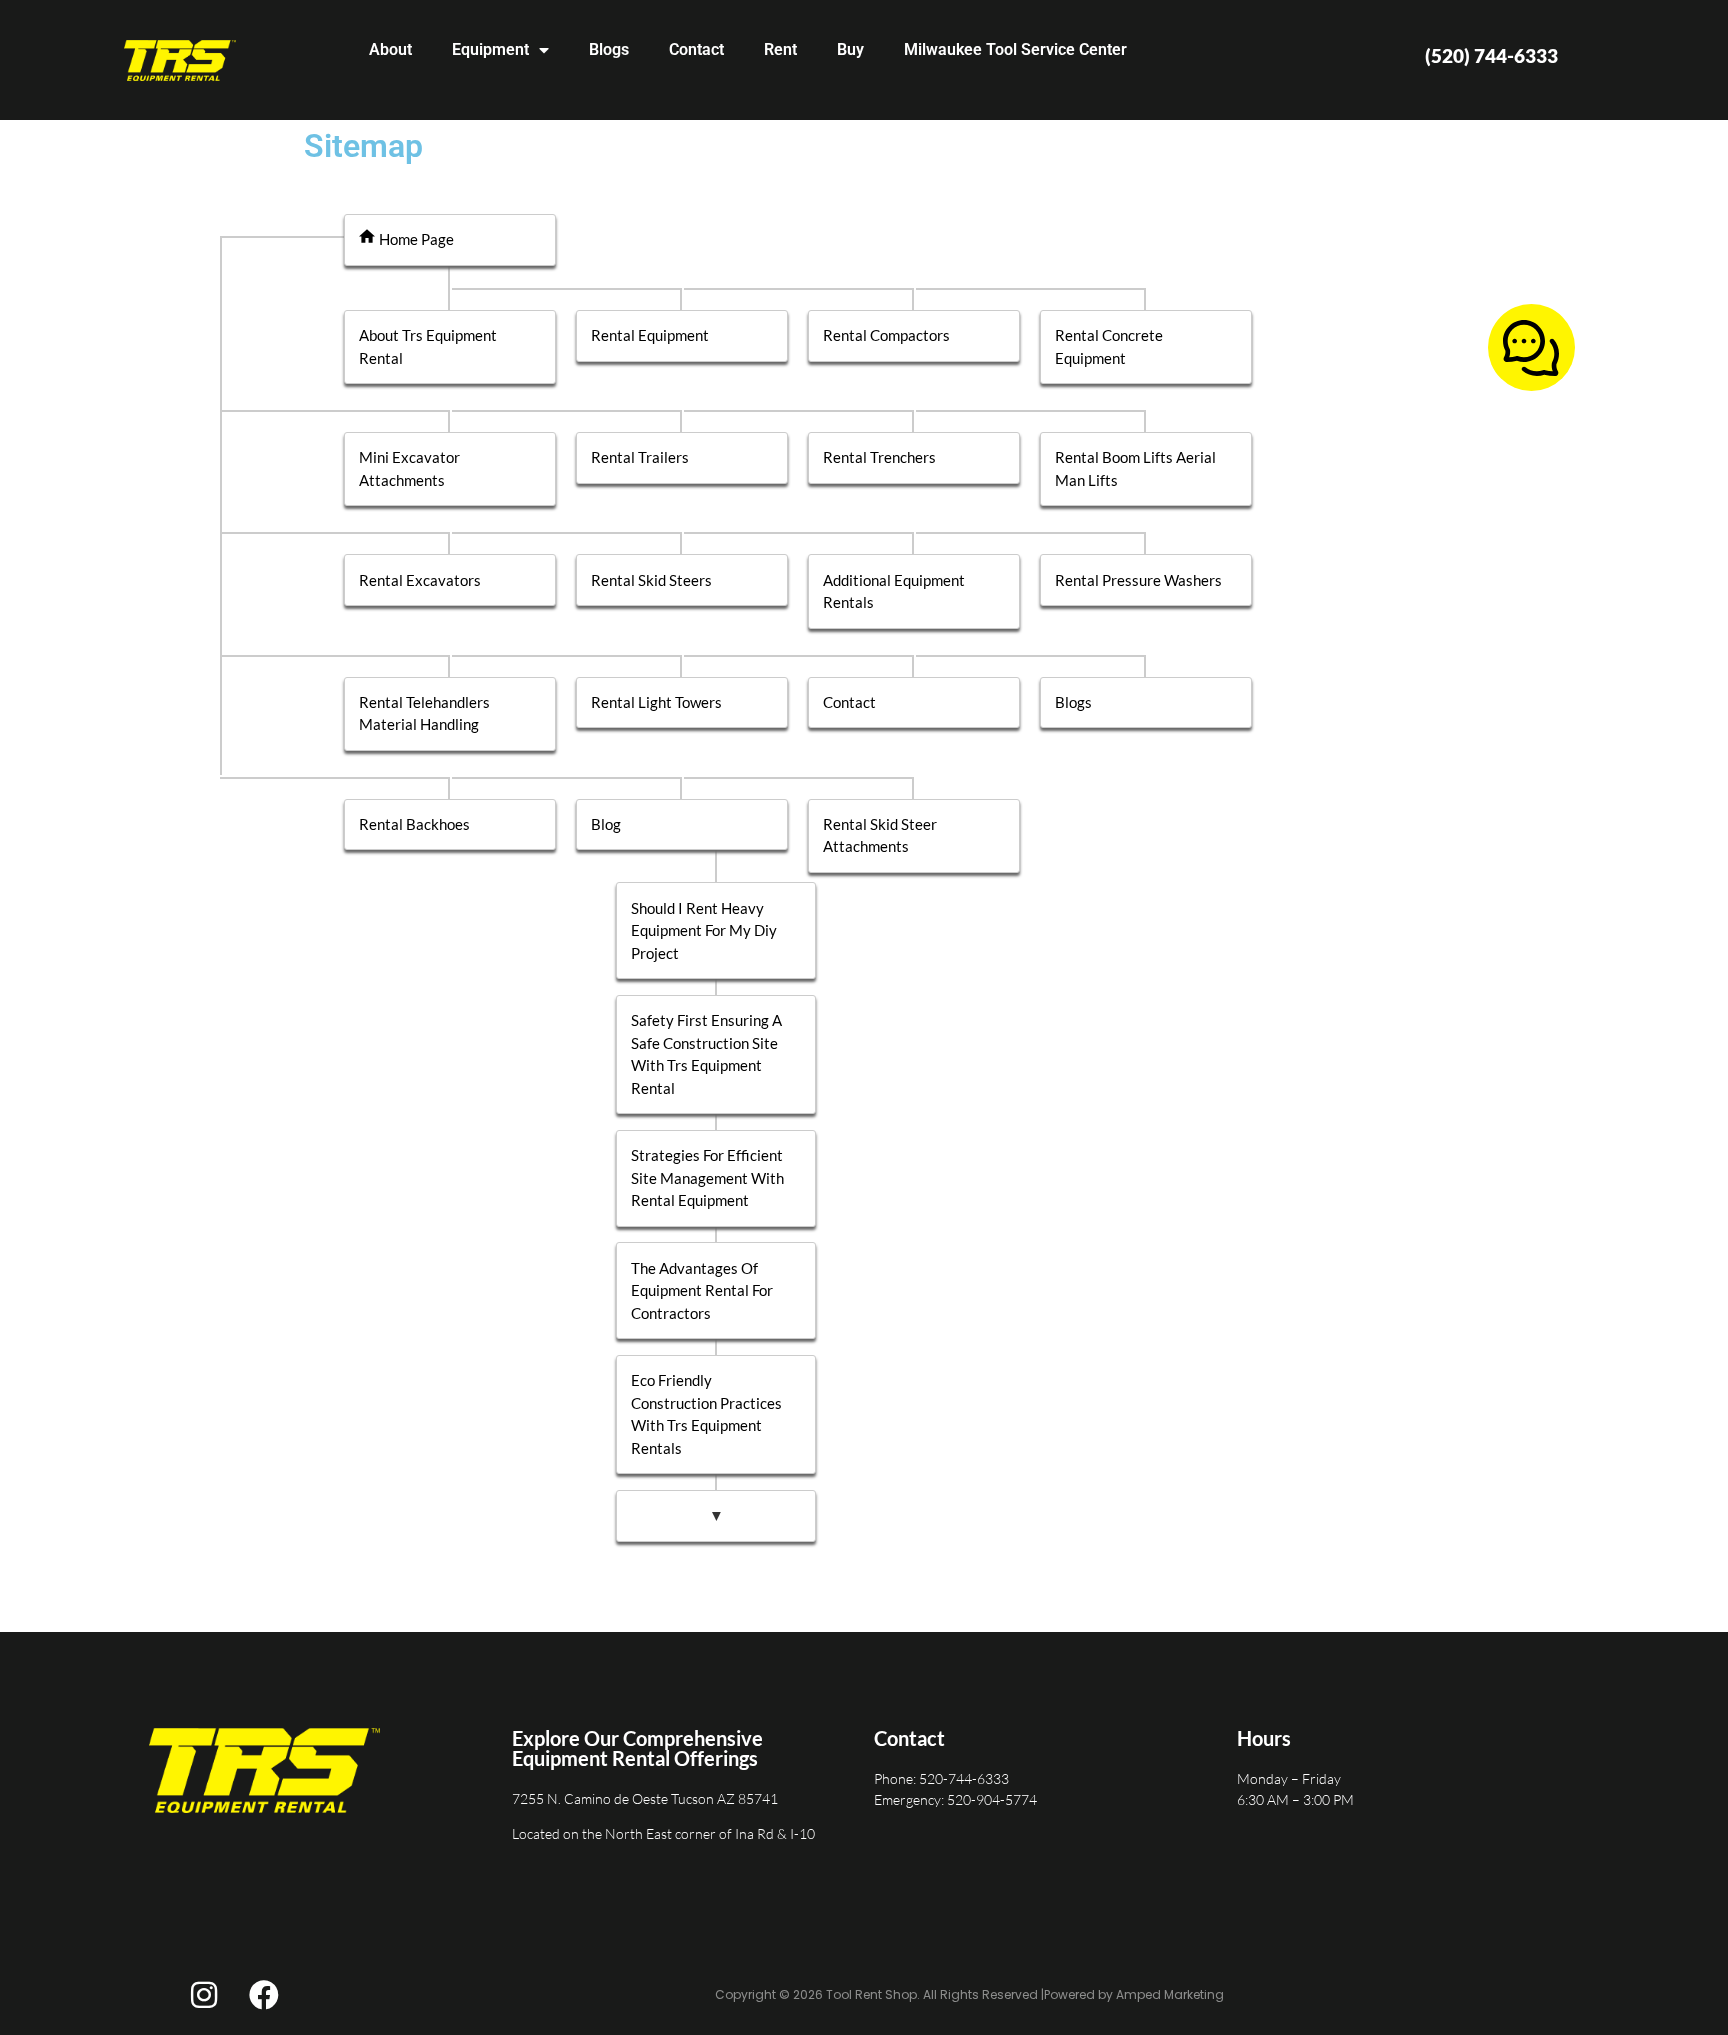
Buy (850, 49)
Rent (780, 49)
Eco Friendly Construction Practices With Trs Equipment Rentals (706, 1414)
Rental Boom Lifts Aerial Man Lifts (1135, 468)
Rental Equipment (650, 335)
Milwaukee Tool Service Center (1015, 49)
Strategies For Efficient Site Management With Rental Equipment (707, 1177)
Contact (696, 49)
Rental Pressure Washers (1138, 580)
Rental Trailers (640, 457)
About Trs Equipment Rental (428, 346)
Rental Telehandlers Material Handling (424, 713)
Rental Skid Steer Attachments (880, 835)
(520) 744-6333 (1491, 55)
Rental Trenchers (879, 457)
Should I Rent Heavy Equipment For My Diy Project (704, 930)
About (390, 49)
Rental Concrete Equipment (1109, 346)
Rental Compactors (886, 335)
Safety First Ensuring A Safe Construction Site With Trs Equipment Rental (706, 1054)
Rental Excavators (420, 580)
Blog (606, 824)
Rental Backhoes (414, 824)
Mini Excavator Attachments (409, 468)
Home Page (416, 239)
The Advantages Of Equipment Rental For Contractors (702, 1290)
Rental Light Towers (656, 702)
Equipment (490, 49)
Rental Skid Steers (651, 580)
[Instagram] (204, 1995)
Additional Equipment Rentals (894, 591)
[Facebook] (264, 1995)
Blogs (609, 49)
